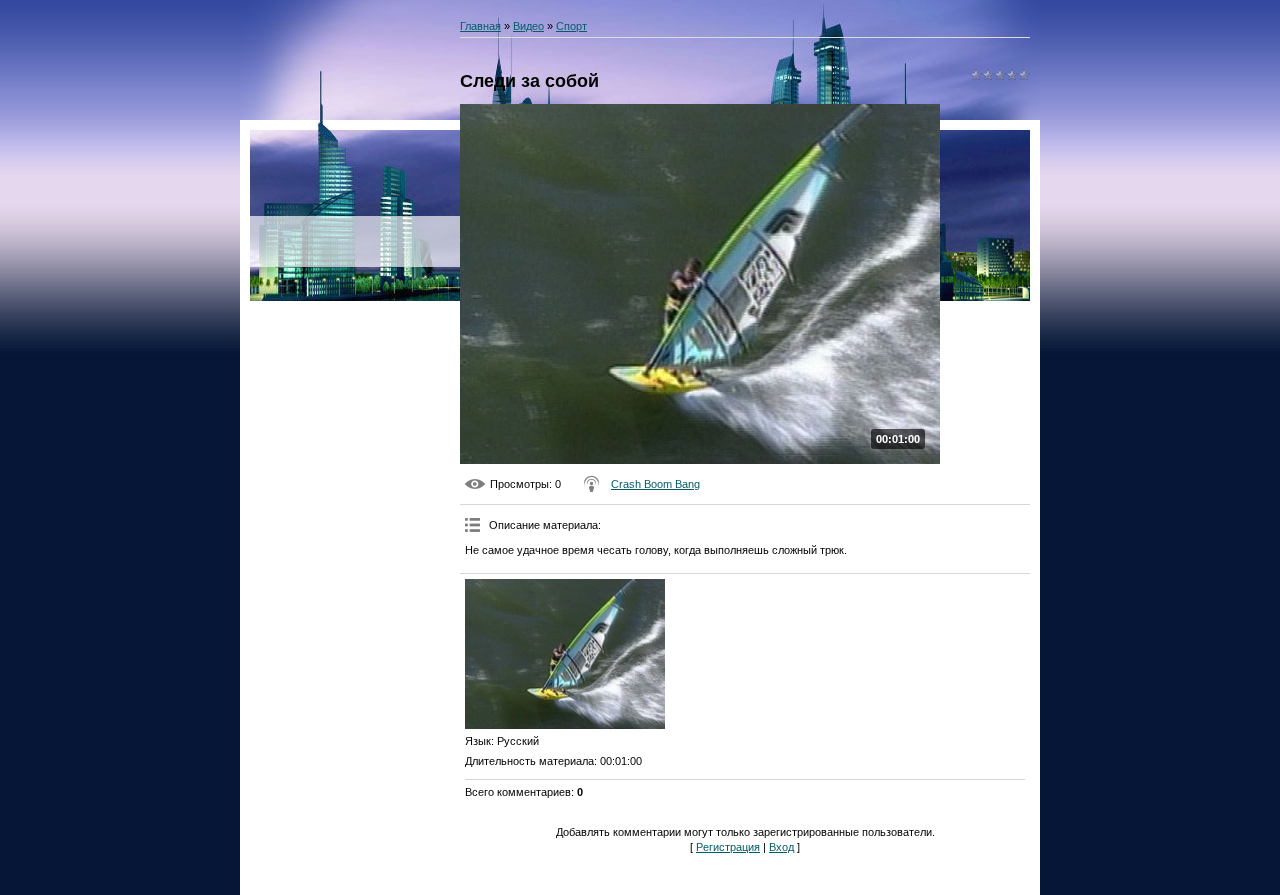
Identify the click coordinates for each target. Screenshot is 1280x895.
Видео (528, 26)
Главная (480, 26)
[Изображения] (565, 654)
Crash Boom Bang (655, 484)
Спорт (571, 26)
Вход (781, 847)
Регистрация (728, 847)
